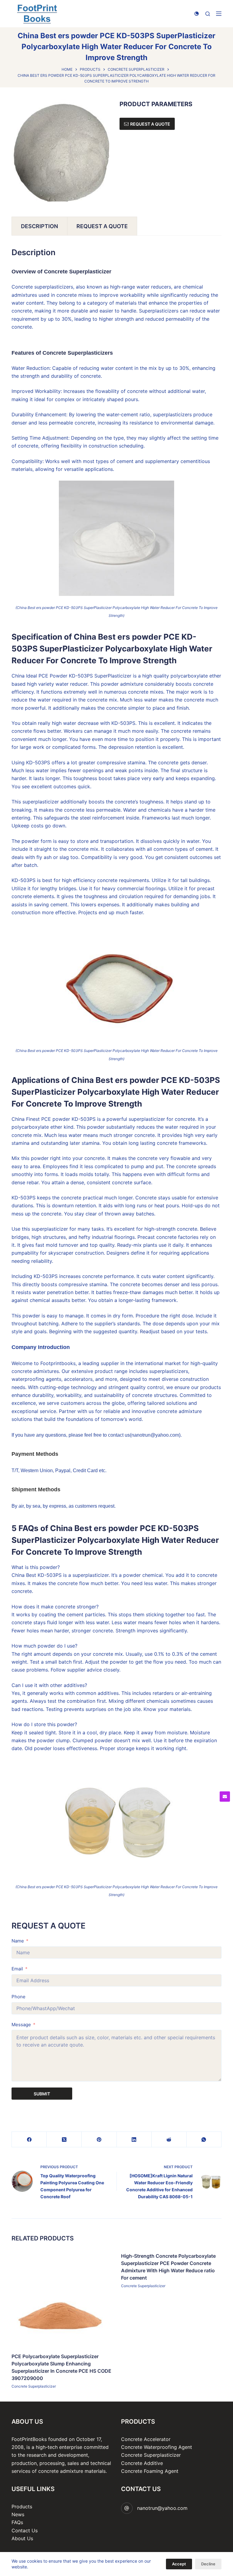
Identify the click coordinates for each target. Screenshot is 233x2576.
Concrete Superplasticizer (34, 2386)
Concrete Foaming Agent (150, 2471)
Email (17, 1969)
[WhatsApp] (204, 2140)
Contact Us (25, 2530)
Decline (208, 2564)
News (18, 2514)
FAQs (17, 2522)
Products (22, 2507)
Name (18, 1941)
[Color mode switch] (197, 14)
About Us (22, 2538)
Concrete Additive (142, 2463)
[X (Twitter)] (64, 2140)
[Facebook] (29, 2140)
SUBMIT (42, 2094)
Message (21, 2025)
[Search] (208, 14)
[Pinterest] (99, 2140)
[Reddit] (169, 2140)
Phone (19, 1997)
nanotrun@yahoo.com (162, 2508)
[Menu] (219, 14)
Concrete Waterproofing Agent (157, 2447)
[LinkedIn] (134, 2140)
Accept (179, 2564)
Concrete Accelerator (146, 2439)
